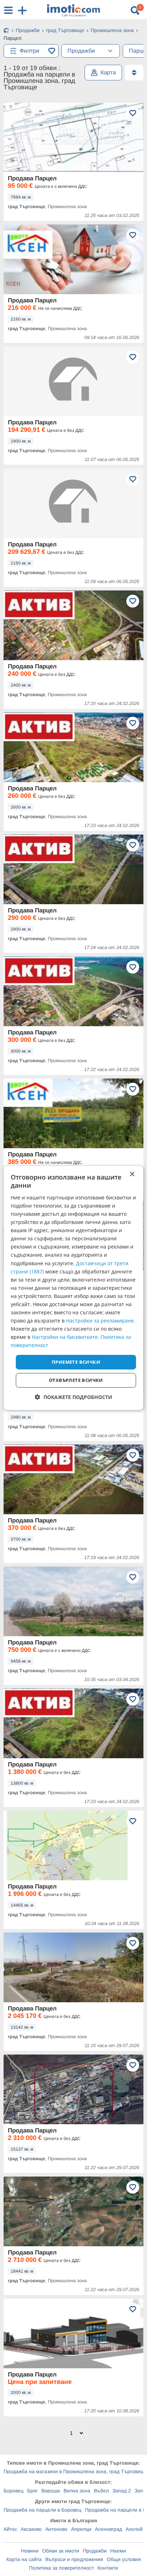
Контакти (108, 2568)
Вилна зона (77, 2491)
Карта (108, 72)
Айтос (10, 2529)
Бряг (32, 2491)
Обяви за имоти (61, 2551)
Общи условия (124, 2559)
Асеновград (108, 2529)
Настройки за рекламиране (100, 1321)
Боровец (14, 2491)
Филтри (29, 51)
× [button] (132, 1174)
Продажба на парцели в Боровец (42, 2510)
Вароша (51, 2491)
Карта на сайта (24, 2559)
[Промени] (110, 51)
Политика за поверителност (61, 2568)
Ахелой (134, 2529)
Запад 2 (122, 2491)
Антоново (56, 2529)
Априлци (81, 2529)
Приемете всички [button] (76, 1362)
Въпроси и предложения (74, 2559)
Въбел (101, 2491)
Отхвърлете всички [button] (76, 1380)
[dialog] (73, 1288)
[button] (74, 1397)
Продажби (95, 2551)
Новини (30, 2551)
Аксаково (31, 2529)
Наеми (118, 2551)
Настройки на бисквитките (65, 1337)
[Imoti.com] (6, 31)
